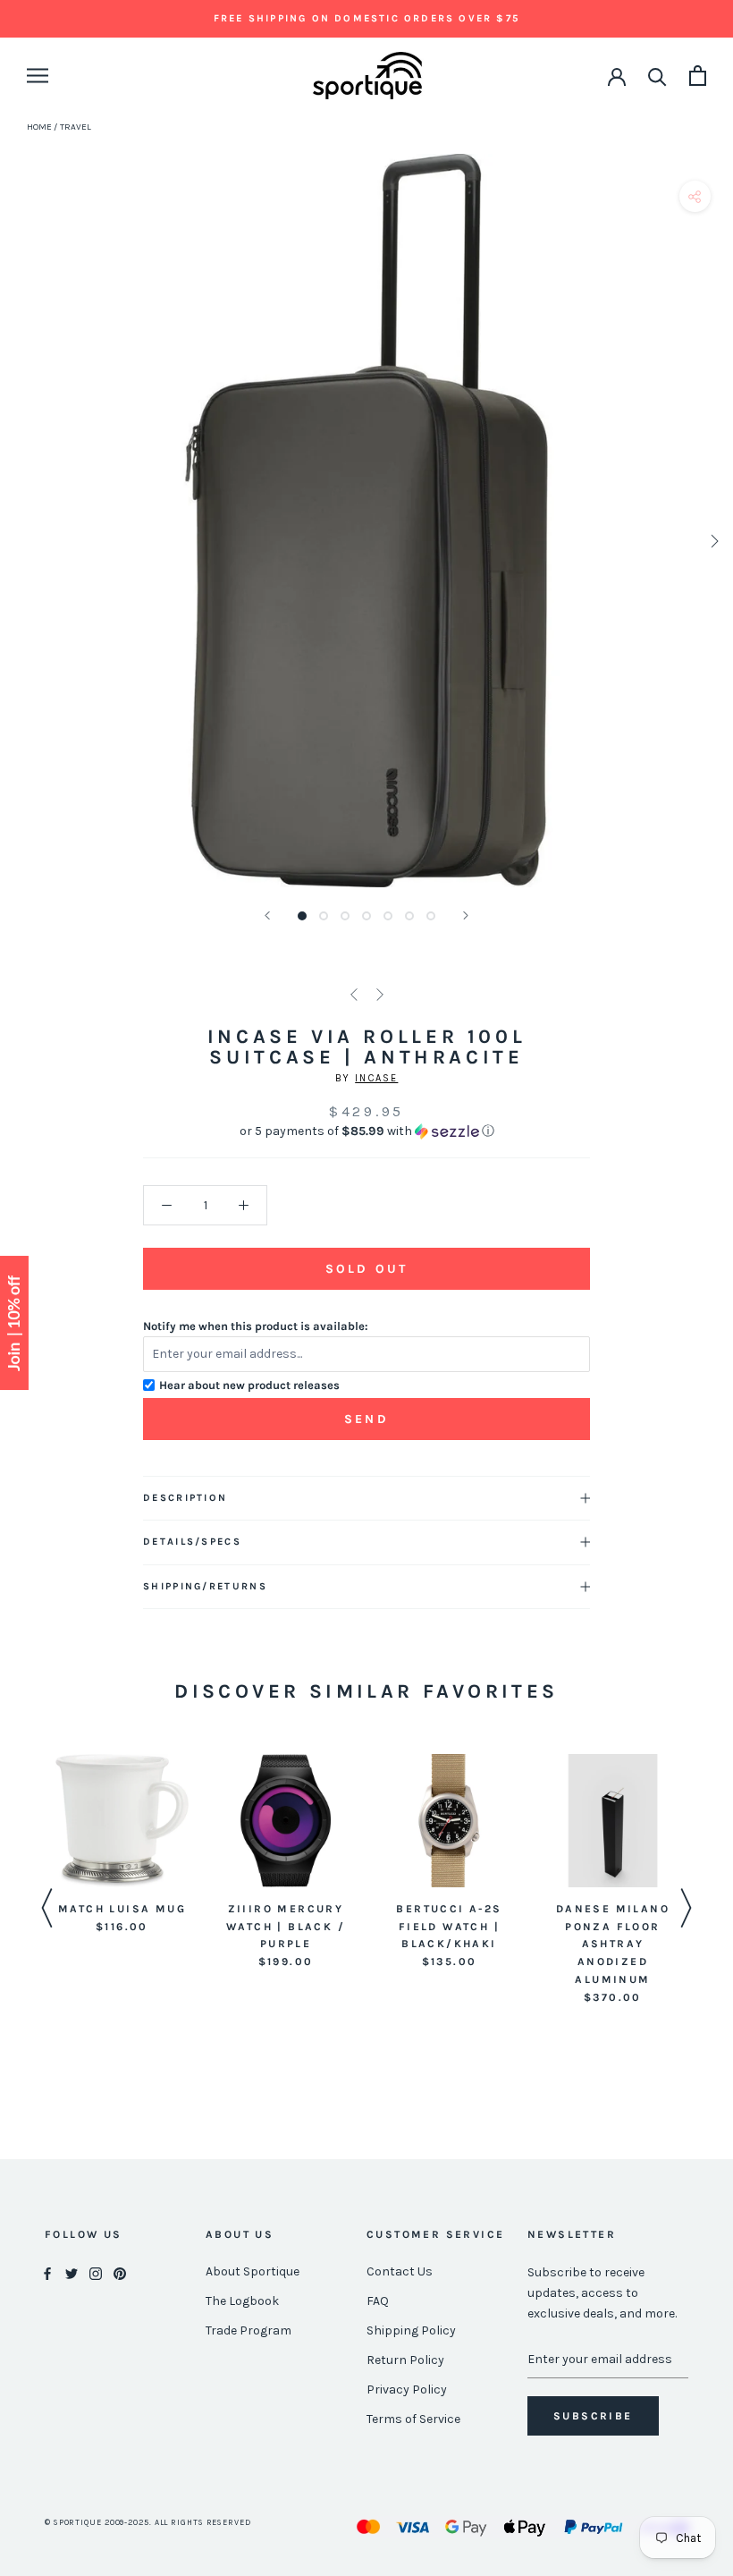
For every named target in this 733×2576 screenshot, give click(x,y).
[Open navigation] (38, 76)
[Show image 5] (388, 916)
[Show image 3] (345, 916)
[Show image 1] (302, 916)
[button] (366, 1131)
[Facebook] (47, 2272)
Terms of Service (413, 2419)
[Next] (466, 915)
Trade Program (249, 2330)
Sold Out (366, 1269)
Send (366, 1419)
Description (185, 1498)
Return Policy (405, 2360)
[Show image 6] (409, 916)
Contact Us (400, 2271)
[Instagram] (96, 2272)
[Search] (657, 76)
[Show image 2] (324, 916)
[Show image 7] (431, 916)
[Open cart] (698, 76)
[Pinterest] (120, 2272)
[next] (713, 541)
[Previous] (267, 915)
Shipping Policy (411, 2330)
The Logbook (242, 2301)
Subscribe (593, 2416)
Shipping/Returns (205, 1586)
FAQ (378, 2301)
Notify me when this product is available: (256, 1326)
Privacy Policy (407, 2390)
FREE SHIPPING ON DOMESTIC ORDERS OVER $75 (366, 18)
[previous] (20, 541)
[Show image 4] (366, 916)
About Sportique (253, 2271)
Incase (376, 1078)
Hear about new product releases (249, 1385)
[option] (122, 1845)
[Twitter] (72, 2272)
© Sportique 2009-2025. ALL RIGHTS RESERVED (148, 2522)
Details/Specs (192, 1542)
